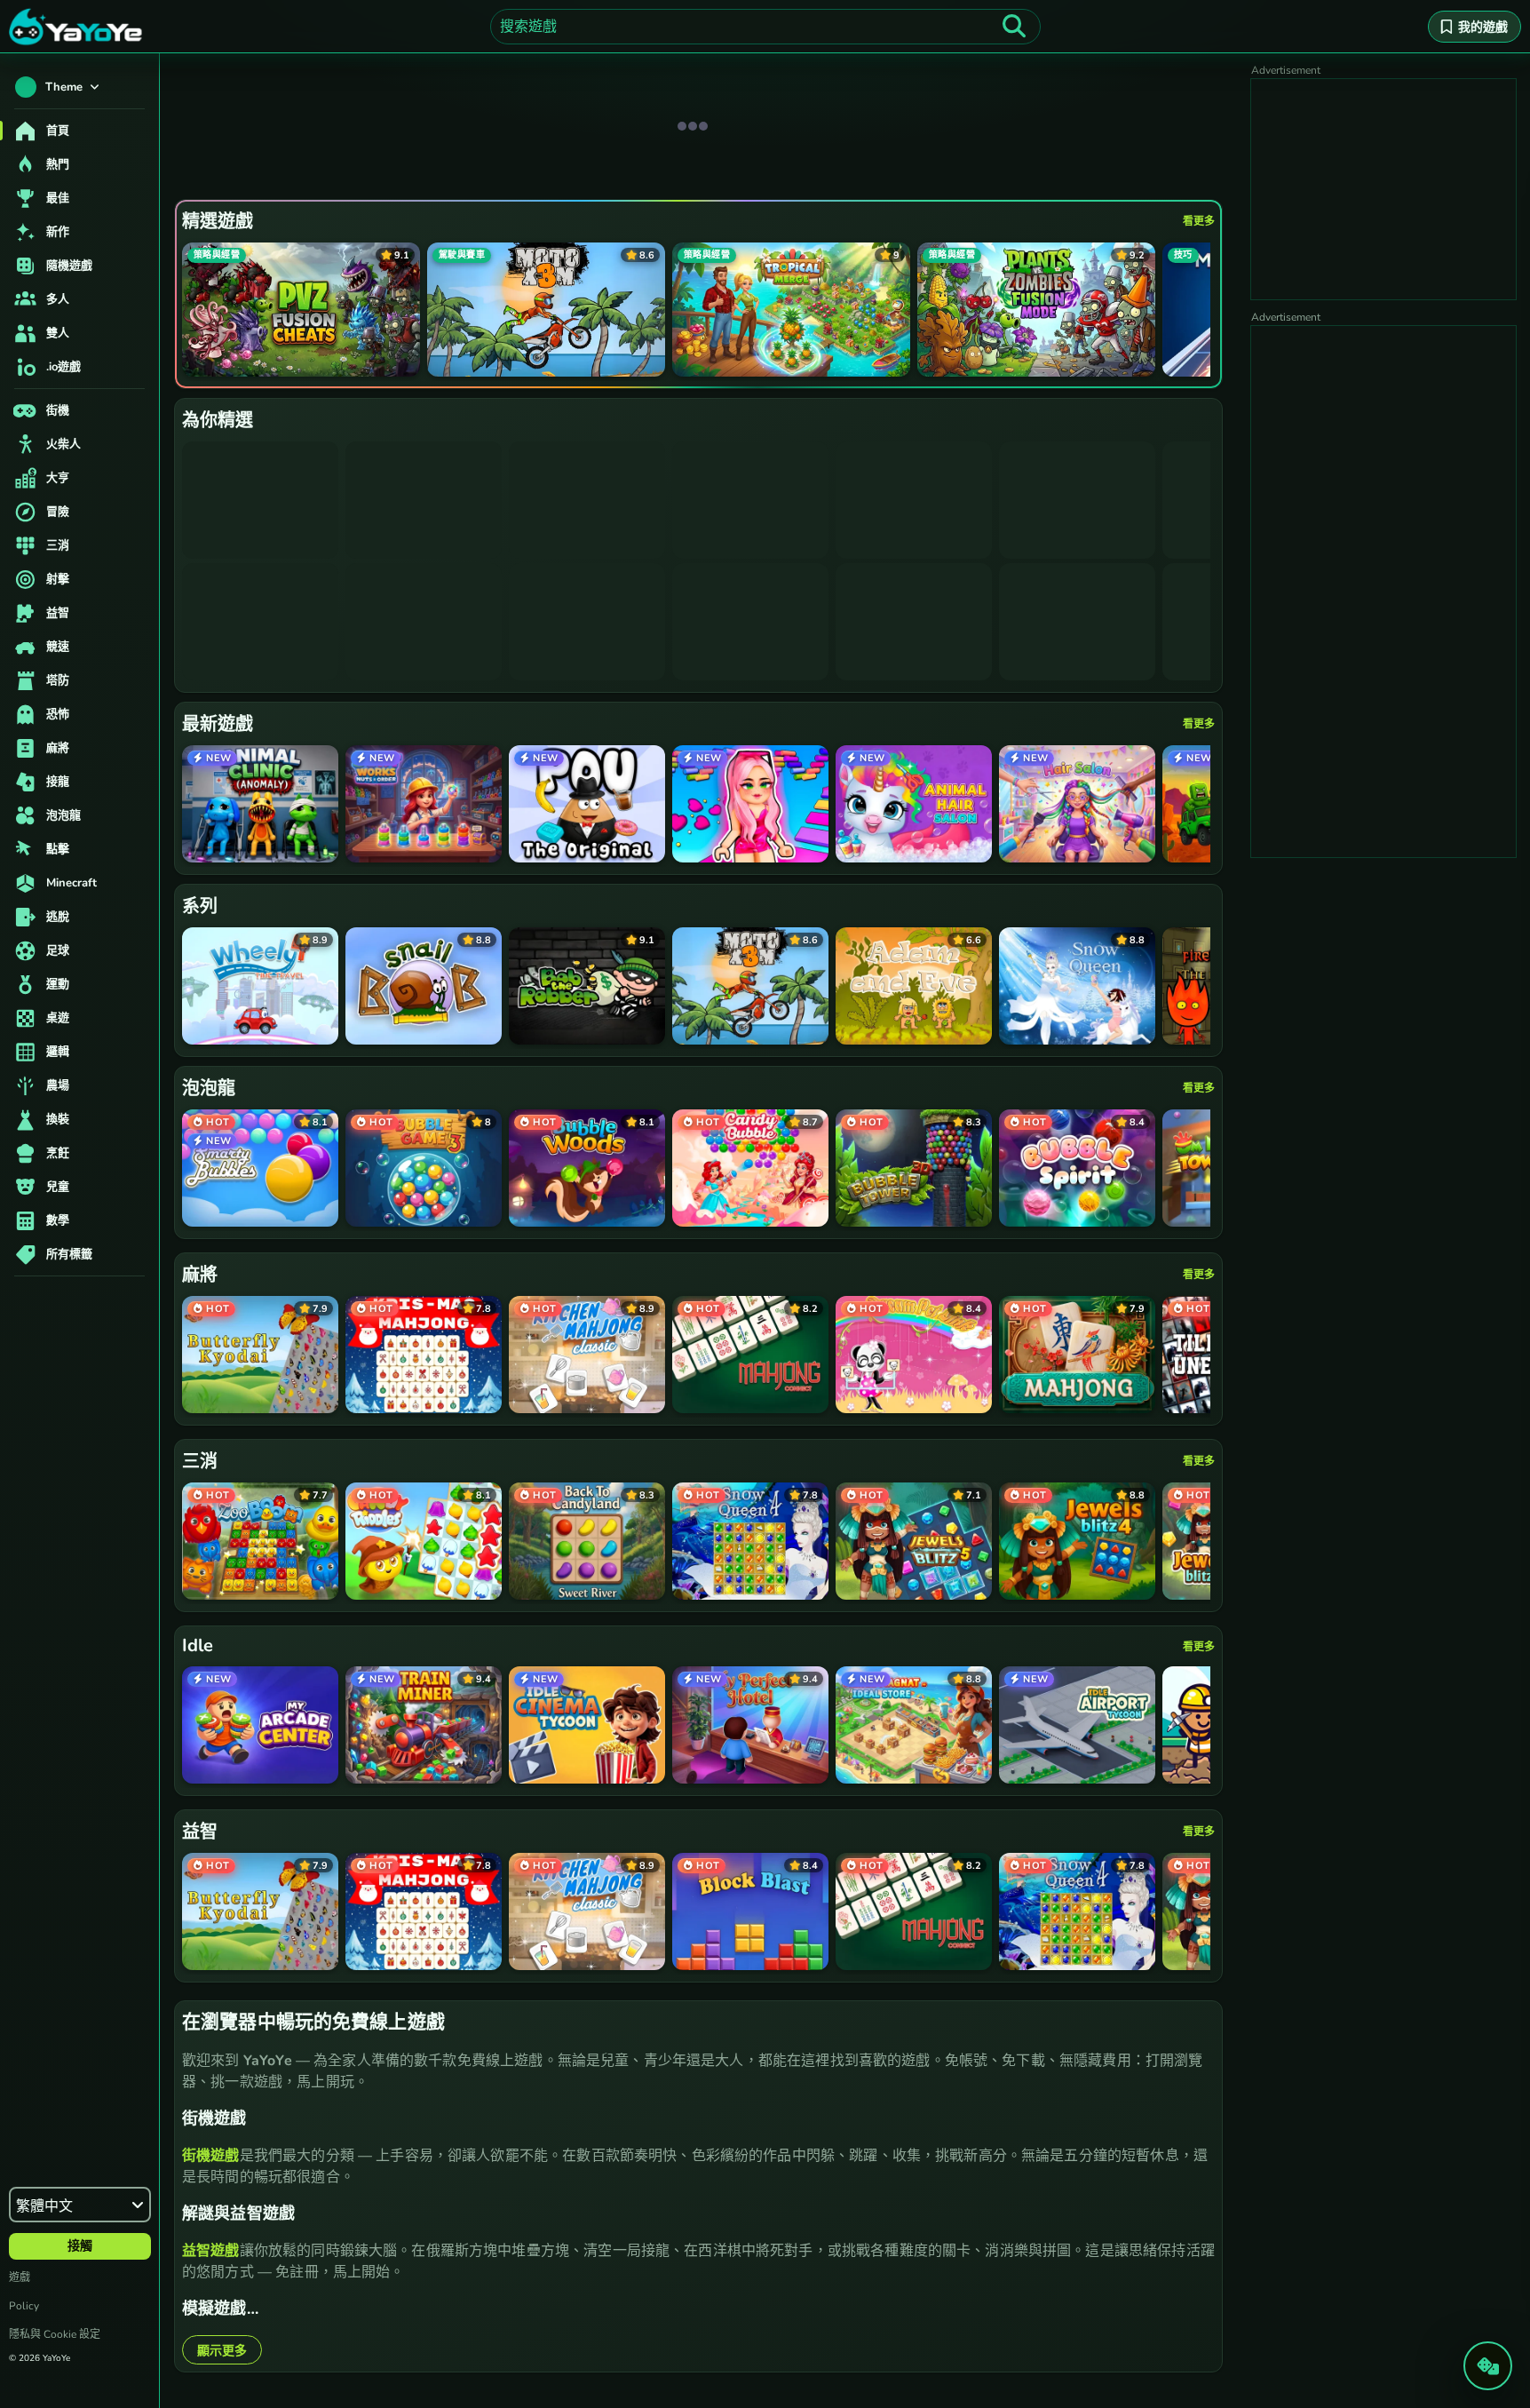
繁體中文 (44, 2206)
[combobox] (765, 27)
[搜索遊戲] (1014, 27)
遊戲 (20, 2277)
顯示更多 (222, 2351)
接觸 (80, 2246)
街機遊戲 (211, 2156)
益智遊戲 (211, 2251)
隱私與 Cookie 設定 (55, 2334)
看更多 (1199, 221)
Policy (24, 2306)
